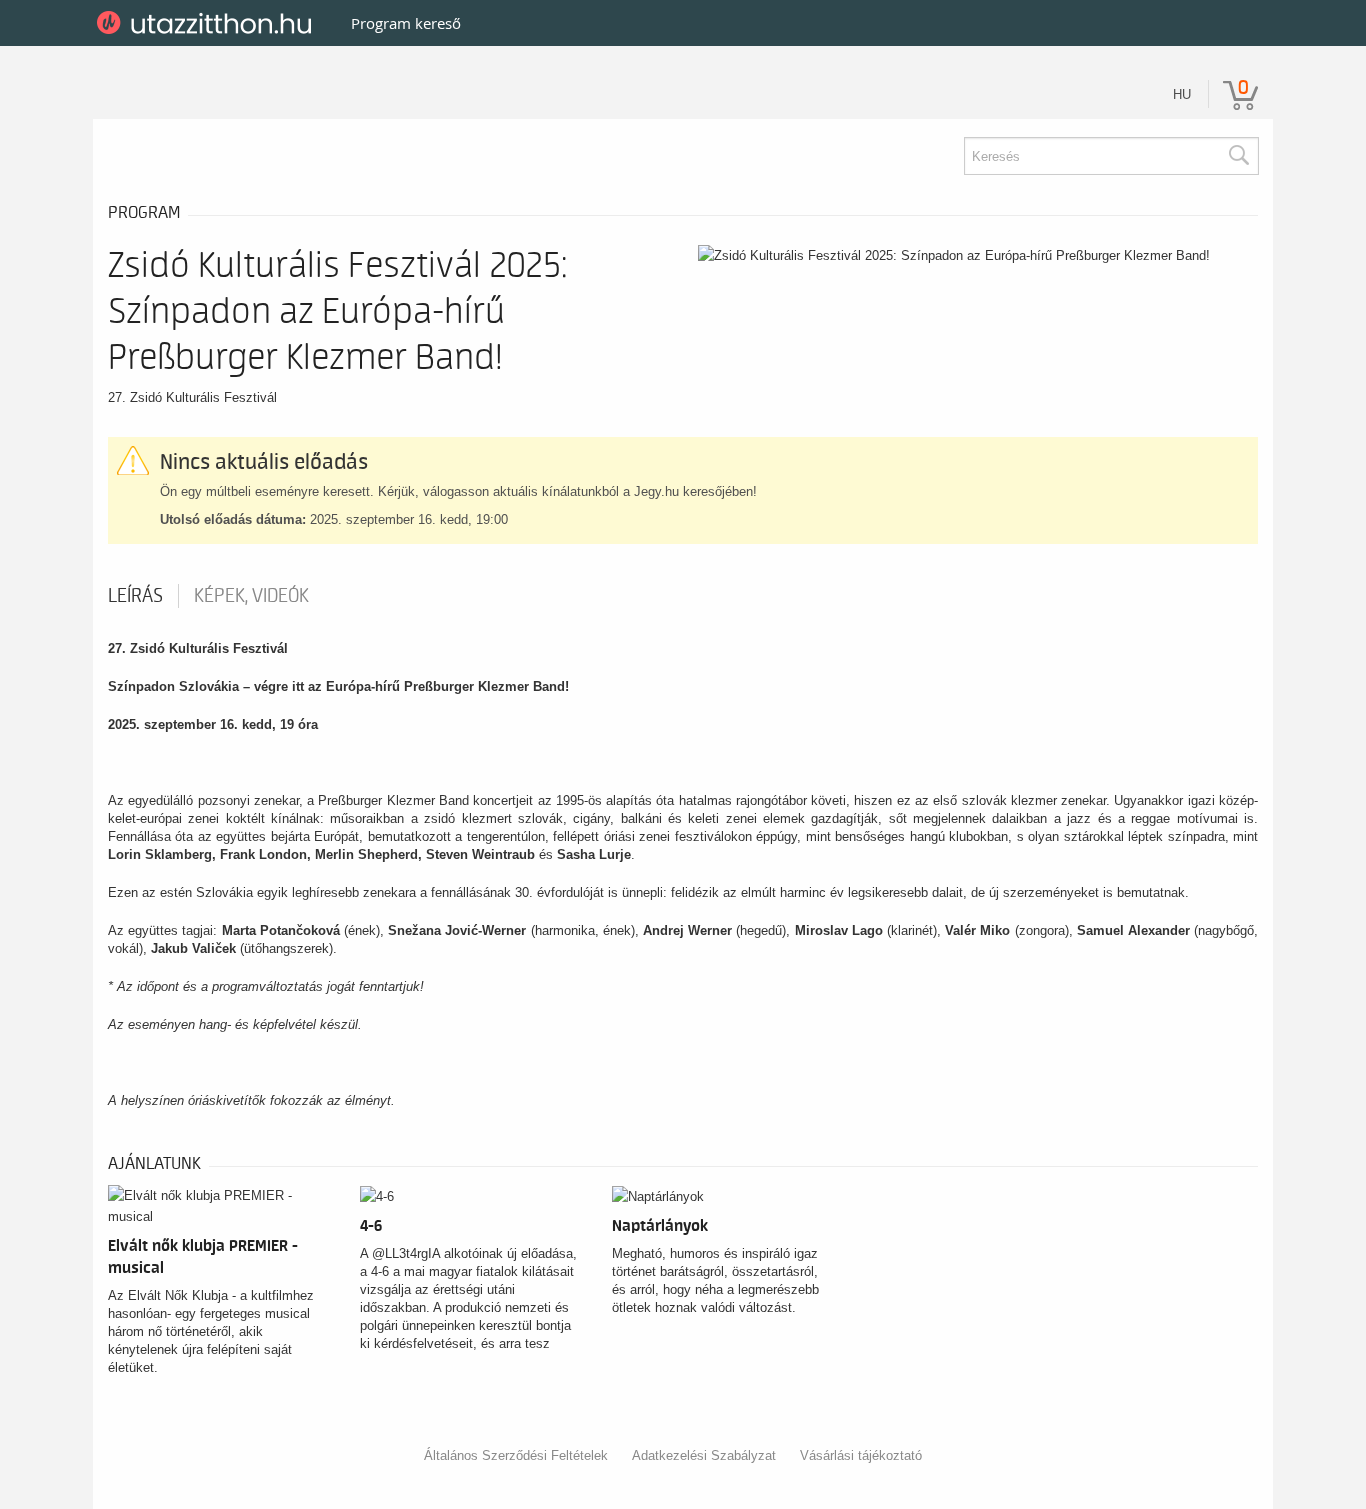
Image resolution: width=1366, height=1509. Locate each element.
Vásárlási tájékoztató (861, 1455)
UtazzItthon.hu (207, 23)
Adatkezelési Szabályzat (704, 1455)
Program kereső (406, 23)
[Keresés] (1238, 156)
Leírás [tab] (135, 596)
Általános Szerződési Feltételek (516, 1455)
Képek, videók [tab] (251, 596)
